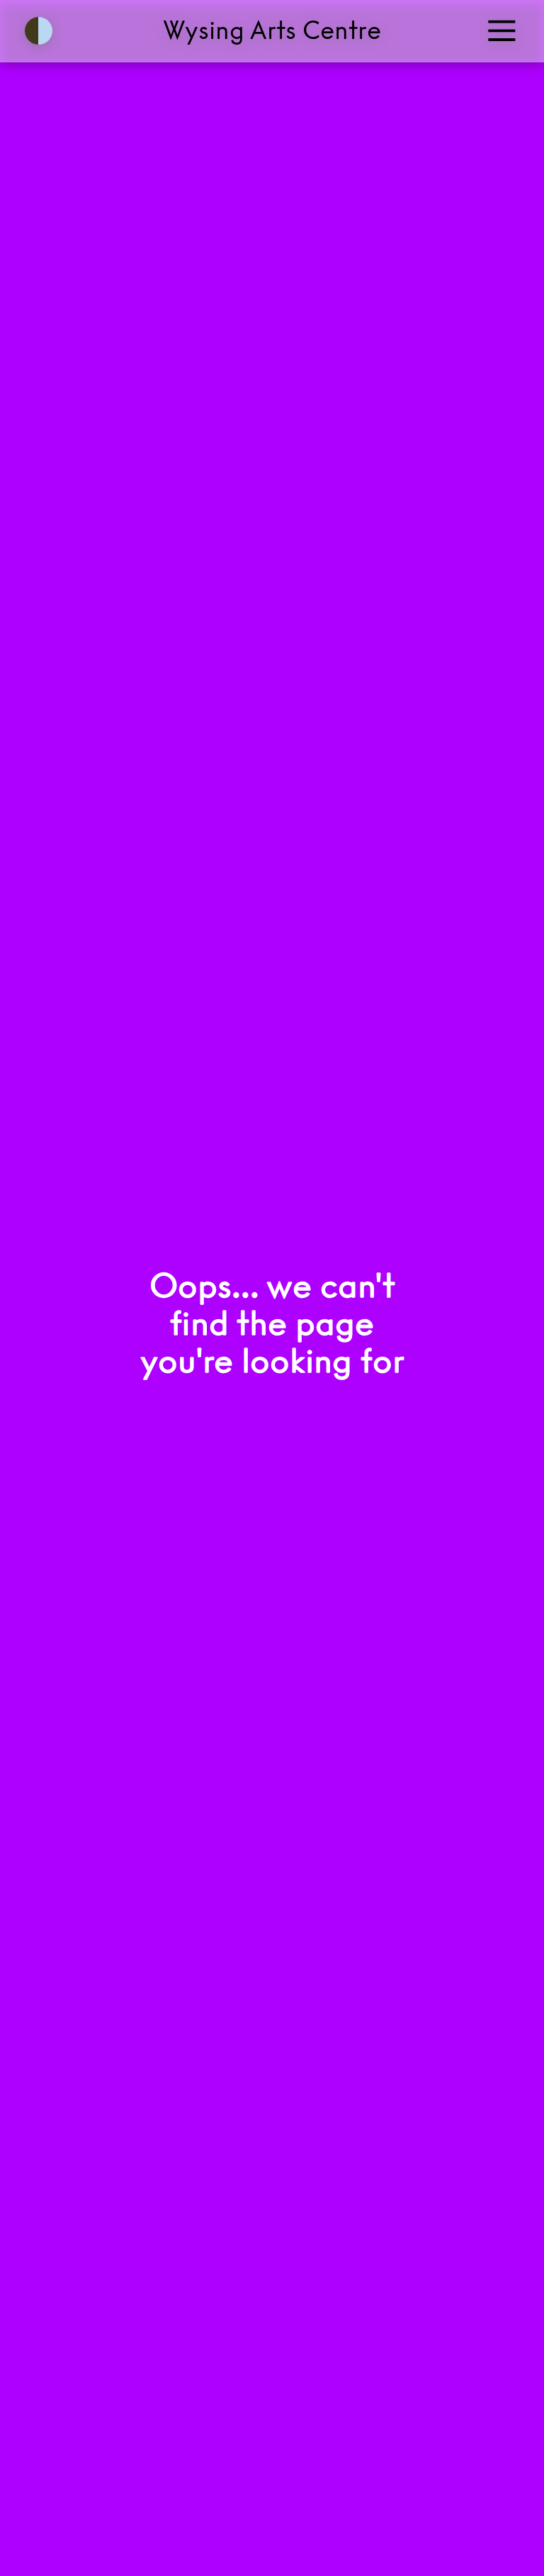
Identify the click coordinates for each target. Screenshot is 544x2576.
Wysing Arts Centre (272, 30)
